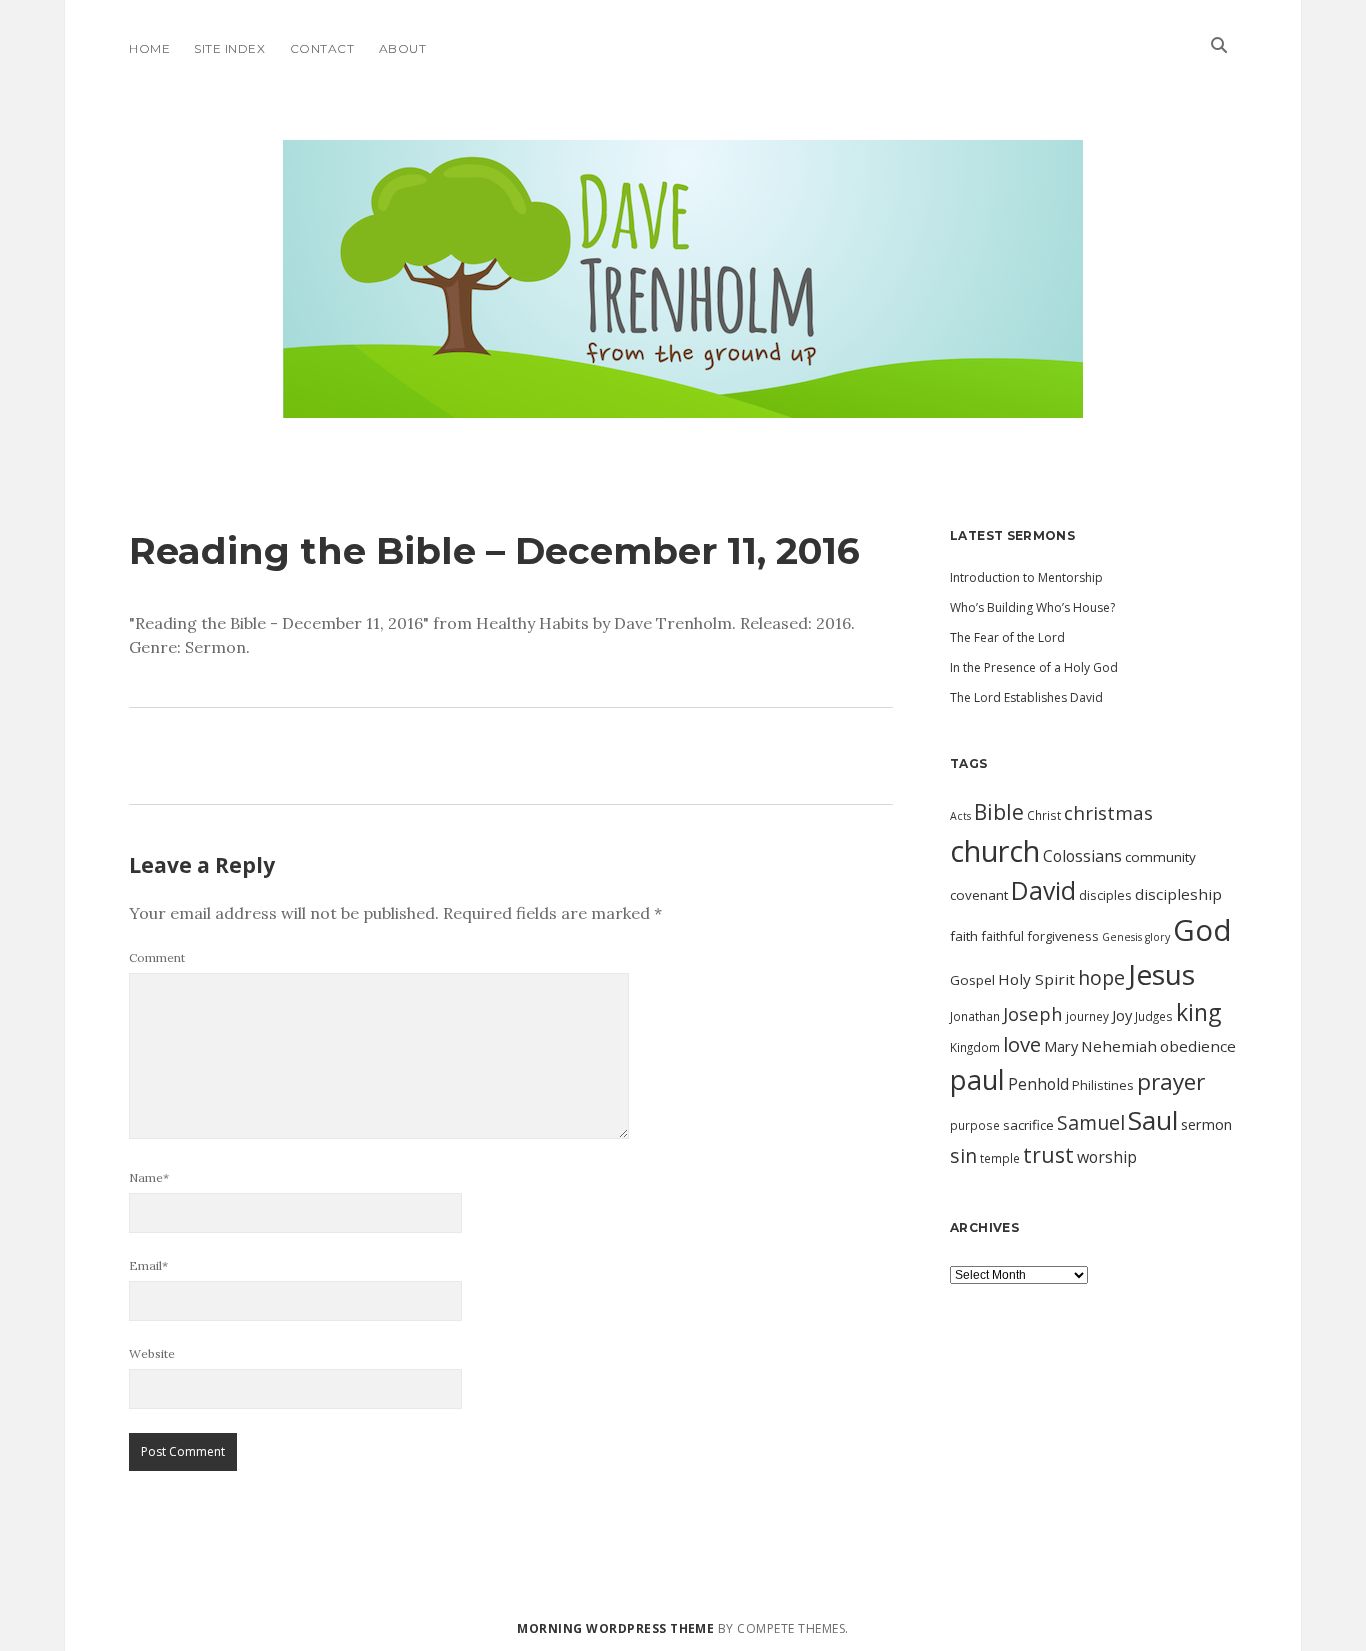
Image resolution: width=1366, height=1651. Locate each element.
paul (977, 1079)
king (1198, 1012)
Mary (1061, 1046)
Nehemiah (1119, 1046)
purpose (975, 1125)
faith (964, 936)
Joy (1122, 1015)
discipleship (1178, 894)
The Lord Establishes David (1026, 697)
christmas (1108, 813)
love (1022, 1044)
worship (1107, 1157)
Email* (148, 1265)
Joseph (1033, 1013)
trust (1048, 1155)
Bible (999, 812)
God (1202, 930)
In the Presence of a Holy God (1034, 667)
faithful (1002, 936)
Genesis (1122, 937)
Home (149, 48)
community (1160, 857)
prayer (1171, 1081)
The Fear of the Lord (1007, 637)
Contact (322, 48)
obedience (1198, 1046)
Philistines (1103, 1085)
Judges (1154, 1016)
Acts (960, 816)
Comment (157, 957)
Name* (149, 1177)
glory (1157, 937)
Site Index (229, 48)
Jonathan (975, 1016)
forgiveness (1063, 936)
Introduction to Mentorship (1026, 577)
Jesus (1161, 974)
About (402, 48)
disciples (1105, 895)
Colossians (1082, 856)
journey (1087, 1016)
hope (1101, 977)
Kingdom (975, 1047)
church (995, 850)
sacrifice (1028, 1125)
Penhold (1038, 1084)
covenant (979, 895)
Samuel (1091, 1122)
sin (963, 1155)
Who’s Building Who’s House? (1032, 607)
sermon (1206, 1124)
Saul (1153, 1120)
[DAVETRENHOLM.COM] (683, 400)
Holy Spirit (1036, 979)
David (1043, 890)
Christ (1044, 815)
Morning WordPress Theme (615, 1628)
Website (152, 1353)
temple (1000, 1158)
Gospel (972, 980)
